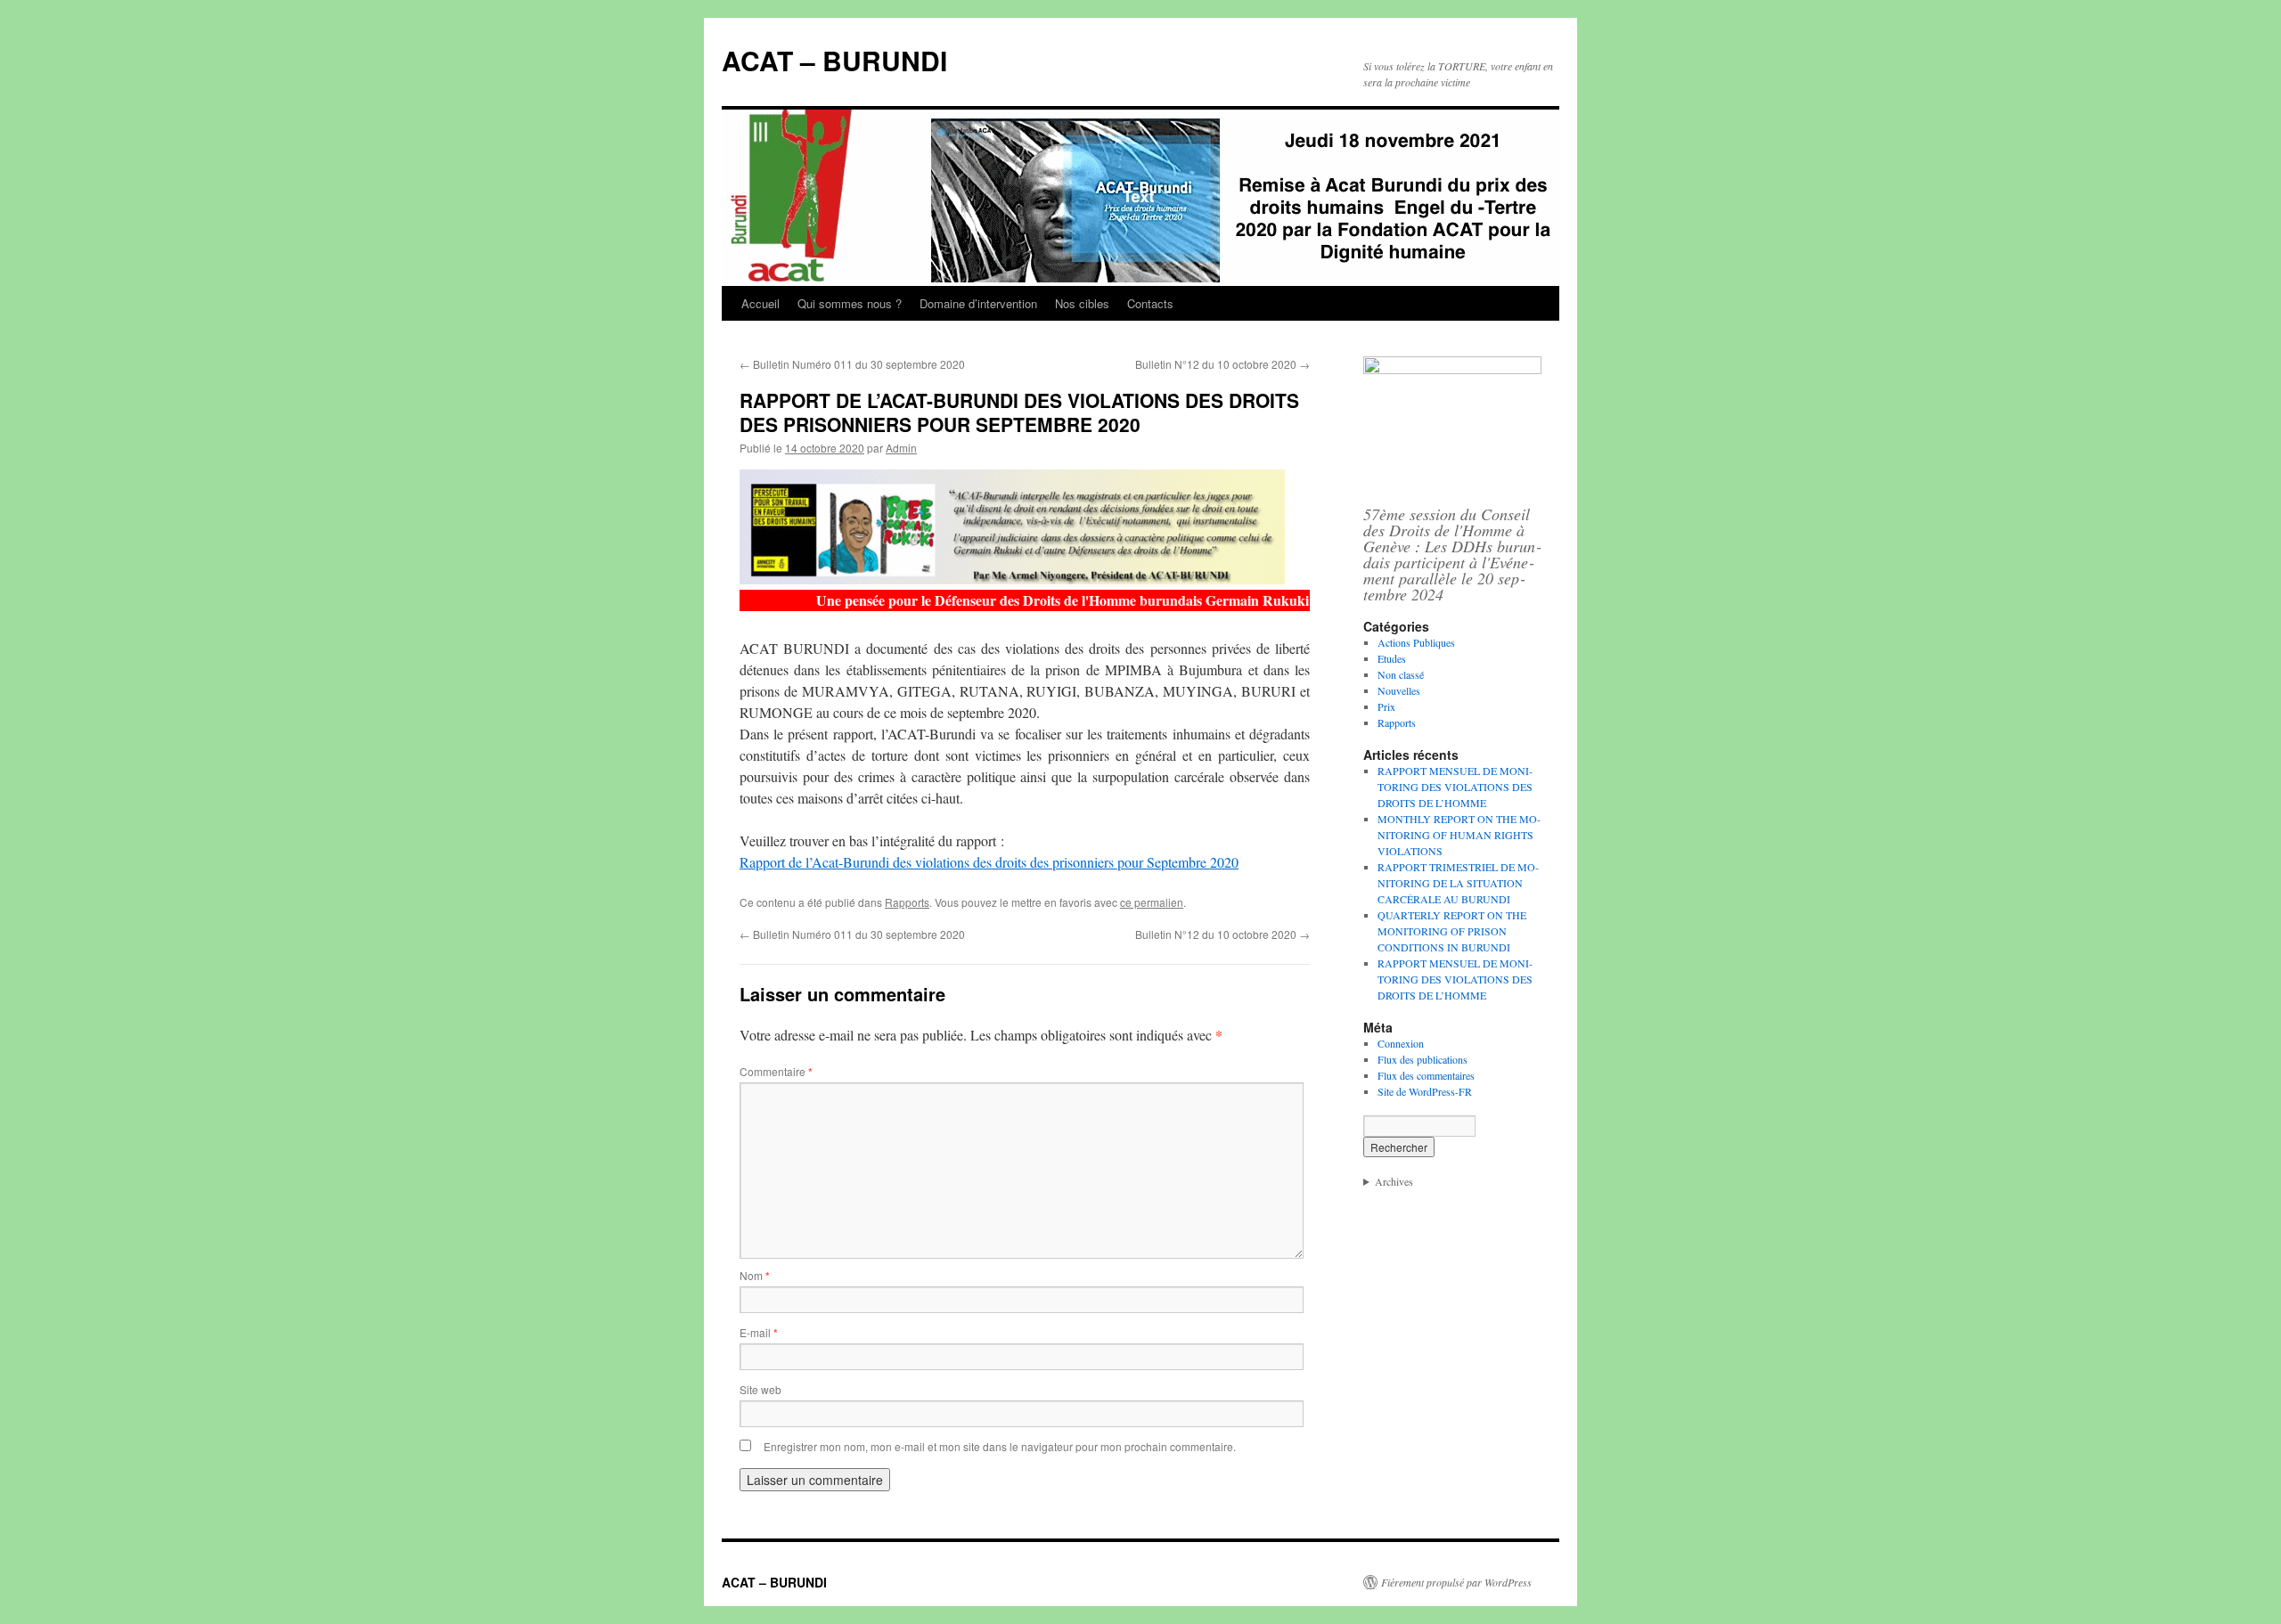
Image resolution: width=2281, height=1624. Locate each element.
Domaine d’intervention (978, 303)
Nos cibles (1082, 303)
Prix (1386, 706)
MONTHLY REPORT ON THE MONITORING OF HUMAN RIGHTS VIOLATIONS (1459, 835)
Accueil (760, 303)
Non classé (1401, 674)
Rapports (907, 902)
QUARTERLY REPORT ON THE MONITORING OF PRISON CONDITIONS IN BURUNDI (1452, 931)
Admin (901, 448)
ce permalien (1152, 902)
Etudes (1392, 658)
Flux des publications (1423, 1059)
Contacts (1150, 303)
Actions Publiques (1416, 642)
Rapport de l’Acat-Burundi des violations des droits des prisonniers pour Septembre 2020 (989, 862)
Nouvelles (1399, 690)
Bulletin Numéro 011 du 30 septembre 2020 (852, 364)
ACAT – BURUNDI (834, 60)
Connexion (1401, 1043)
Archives (1394, 1181)
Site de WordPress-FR (1425, 1091)
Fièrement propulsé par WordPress (1456, 1582)
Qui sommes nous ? (850, 303)
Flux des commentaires (1426, 1075)
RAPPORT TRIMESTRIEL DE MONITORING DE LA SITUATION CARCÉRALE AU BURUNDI (1458, 883)
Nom (755, 1275)
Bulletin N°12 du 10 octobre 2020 (1222, 364)
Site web (760, 1389)
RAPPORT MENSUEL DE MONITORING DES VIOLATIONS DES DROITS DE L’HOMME (1455, 787)
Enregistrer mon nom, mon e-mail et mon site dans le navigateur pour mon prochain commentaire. (1000, 1446)
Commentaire (776, 1071)
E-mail (759, 1332)
